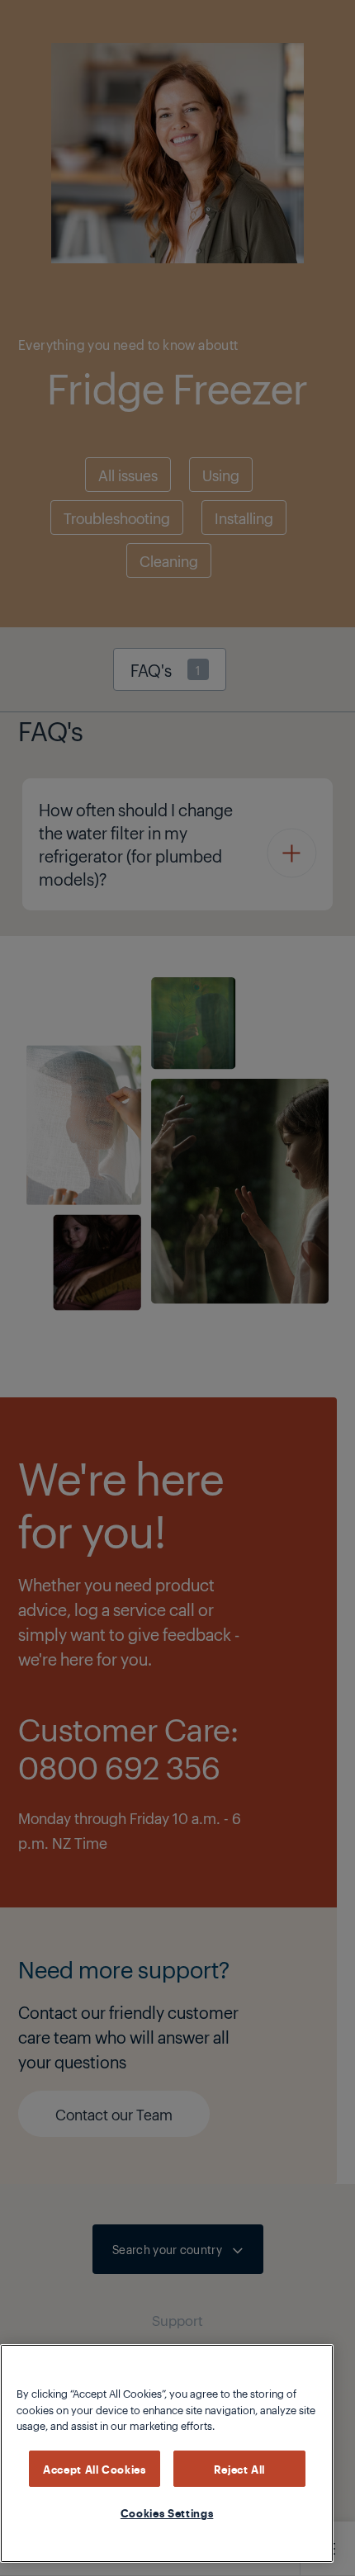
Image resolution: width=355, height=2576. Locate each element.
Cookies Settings (167, 2512)
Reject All (240, 2469)
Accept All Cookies (95, 2469)
